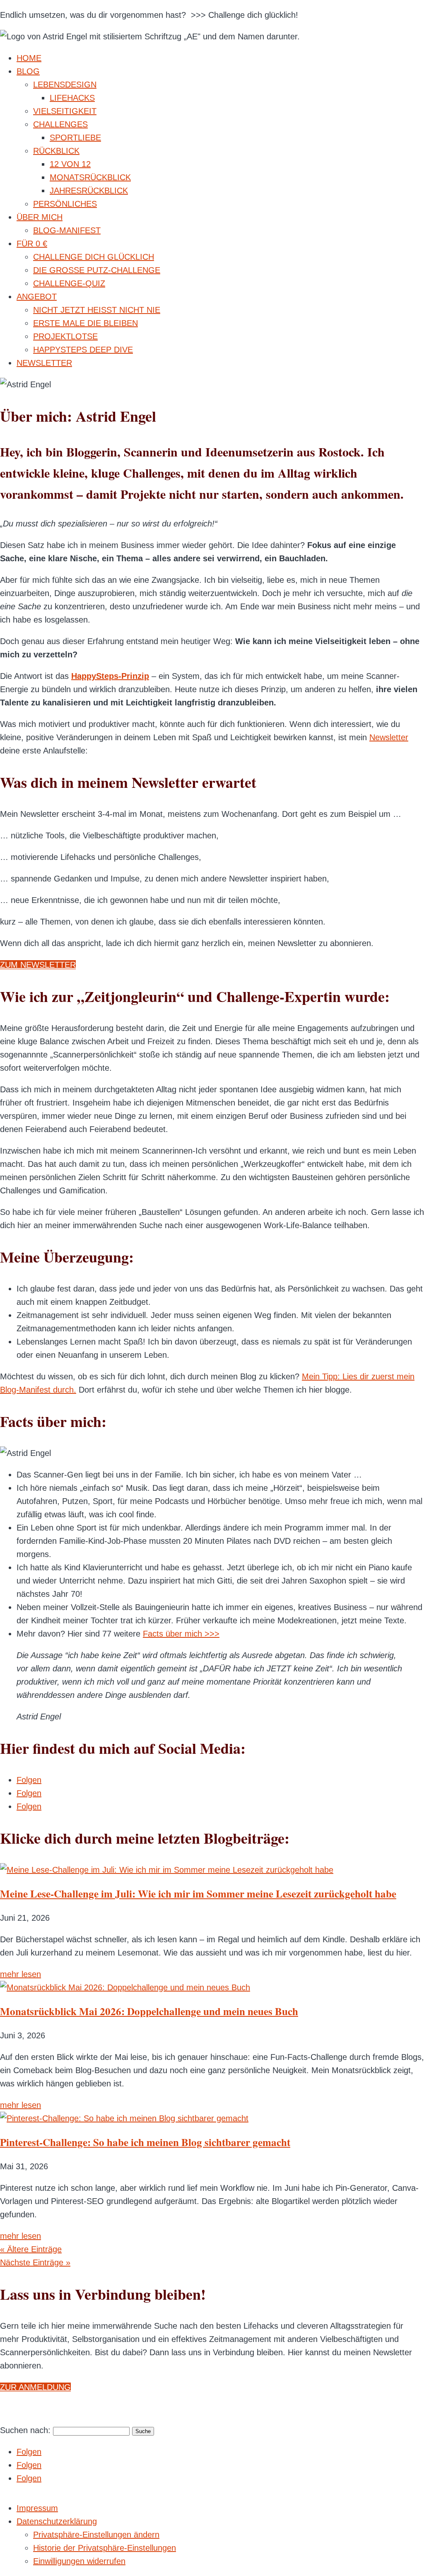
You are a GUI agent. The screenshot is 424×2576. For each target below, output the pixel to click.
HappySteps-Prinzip (110, 676)
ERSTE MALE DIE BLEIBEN (86, 323)
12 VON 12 (70, 164)
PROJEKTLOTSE (65, 336)
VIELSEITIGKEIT (65, 111)
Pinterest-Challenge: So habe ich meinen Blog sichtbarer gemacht (145, 2142)
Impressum (37, 2508)
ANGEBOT (37, 297)
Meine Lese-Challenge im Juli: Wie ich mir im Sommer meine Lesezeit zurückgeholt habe (198, 1894)
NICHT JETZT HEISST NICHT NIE (97, 310)
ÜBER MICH (40, 217)
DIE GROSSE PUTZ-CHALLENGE (97, 270)
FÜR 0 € (32, 244)
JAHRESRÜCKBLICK (89, 191)
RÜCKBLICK (56, 151)
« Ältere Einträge (31, 2249)
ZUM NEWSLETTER (38, 965)
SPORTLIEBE (75, 138)
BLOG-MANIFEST (67, 230)
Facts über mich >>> (181, 1634)
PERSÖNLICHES (65, 204)
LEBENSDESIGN (65, 84)
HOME (29, 58)
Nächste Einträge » (35, 2262)
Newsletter (389, 737)
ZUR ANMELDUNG (35, 2387)
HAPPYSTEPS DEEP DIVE (83, 350)
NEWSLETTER (44, 363)
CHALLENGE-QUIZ (69, 283)
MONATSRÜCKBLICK (90, 177)
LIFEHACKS (72, 98)
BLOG (28, 71)
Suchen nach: (25, 2430)
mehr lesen (20, 1974)
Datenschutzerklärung (57, 2521)
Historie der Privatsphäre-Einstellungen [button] (105, 2548)
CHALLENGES (60, 124)
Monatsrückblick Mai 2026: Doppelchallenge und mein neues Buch (149, 2011)
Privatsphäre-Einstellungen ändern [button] (96, 2535)
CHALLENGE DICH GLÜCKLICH (94, 257)
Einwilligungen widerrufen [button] (79, 2561)
